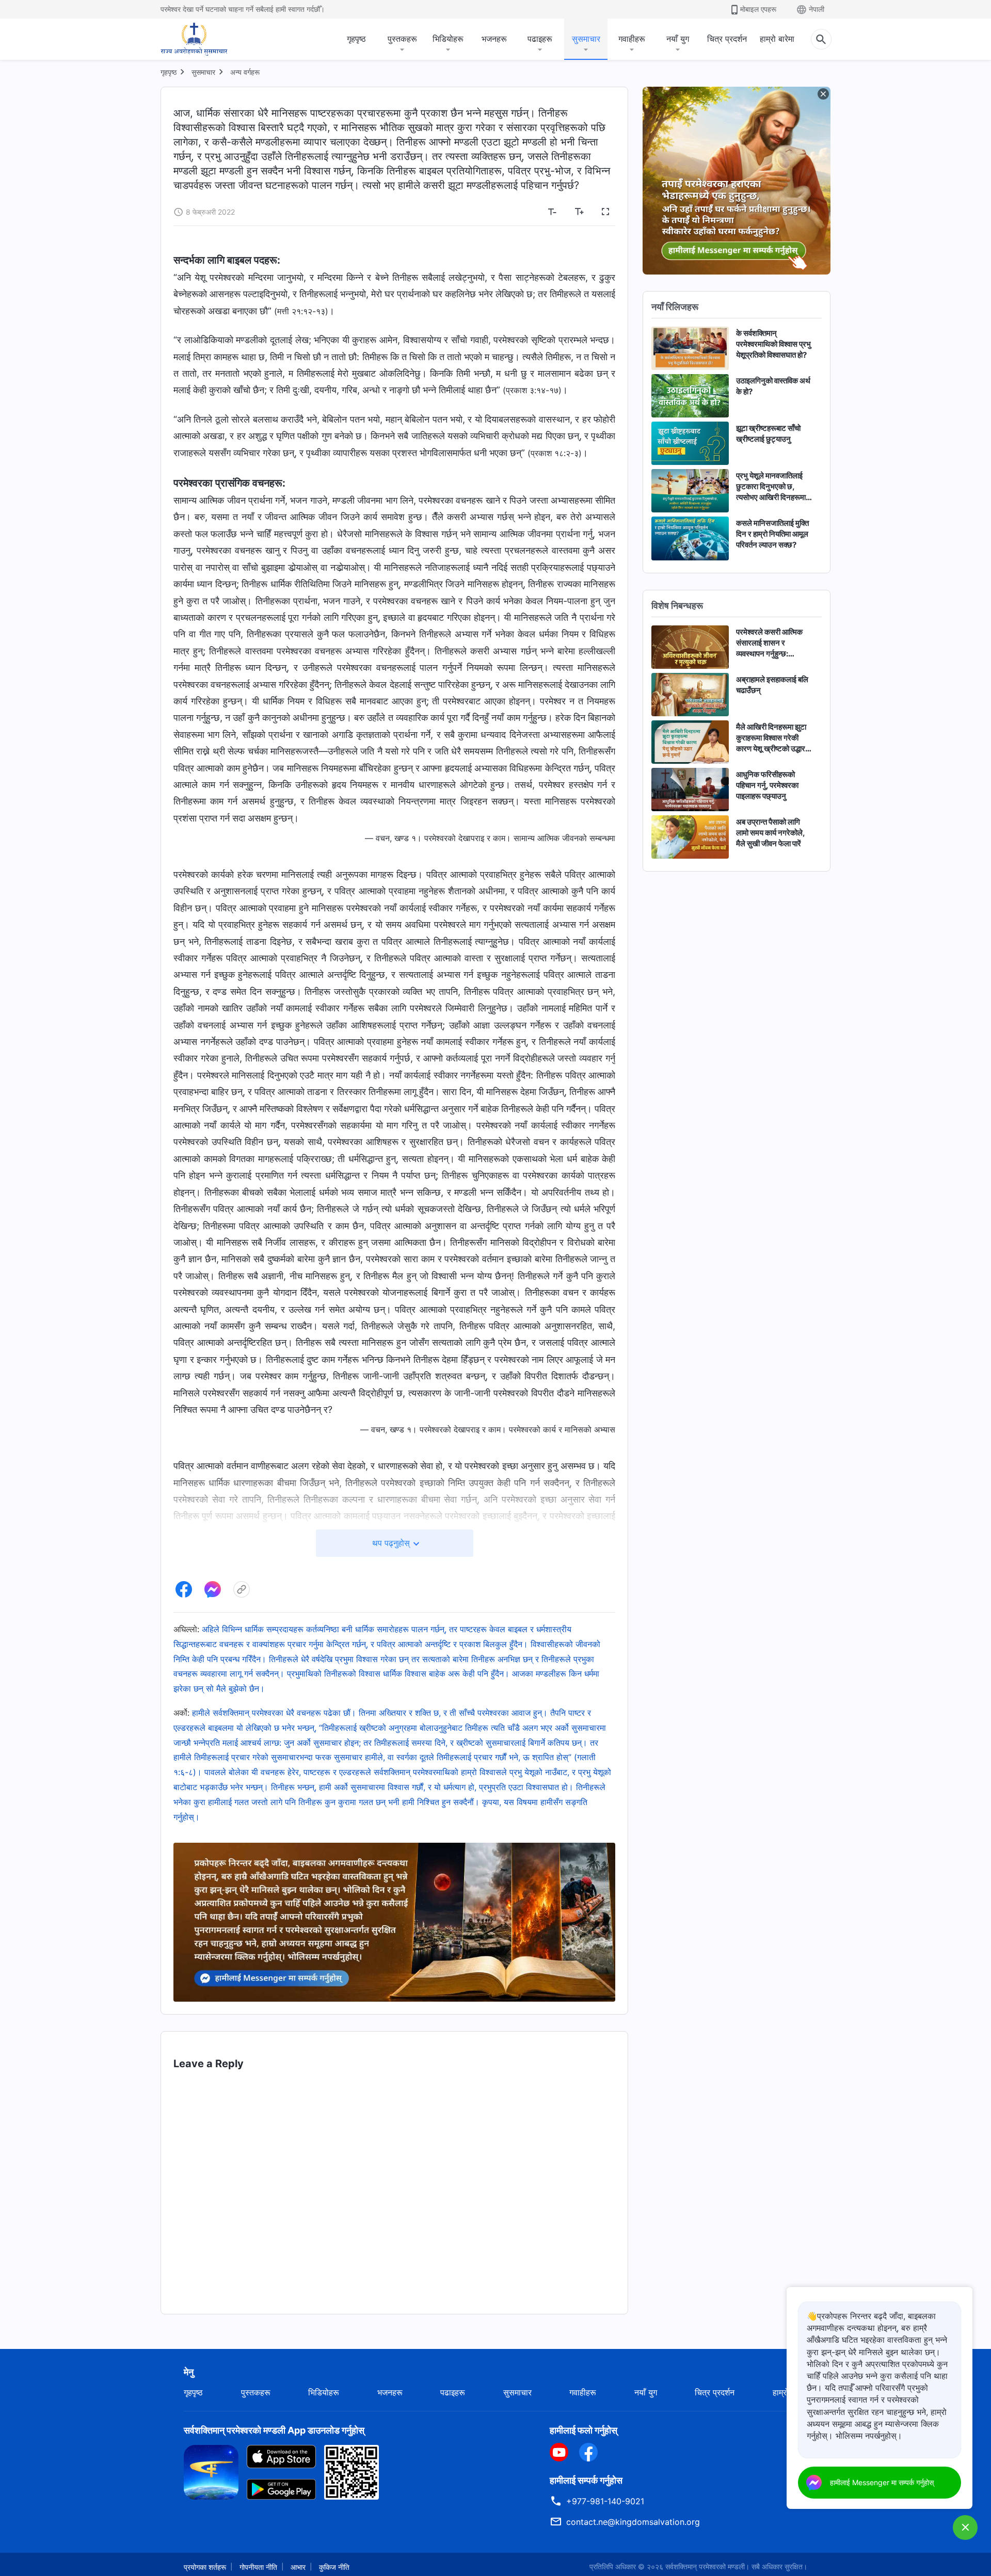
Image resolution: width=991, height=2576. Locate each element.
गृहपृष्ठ (356, 39)
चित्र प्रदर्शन (727, 39)
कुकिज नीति (334, 2567)
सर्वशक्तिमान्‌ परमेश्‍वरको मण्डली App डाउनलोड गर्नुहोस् (274, 2430)
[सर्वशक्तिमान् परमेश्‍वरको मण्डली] (194, 39)
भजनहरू (494, 39)
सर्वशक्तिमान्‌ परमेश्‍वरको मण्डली (705, 2566)
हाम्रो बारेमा (777, 39)
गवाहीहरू (632, 39)
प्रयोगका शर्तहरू (205, 2567)
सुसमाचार (586, 39)
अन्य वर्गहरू (245, 72)
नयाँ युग (678, 39)
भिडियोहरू (448, 39)
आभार (298, 2567)
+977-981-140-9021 (605, 2501)
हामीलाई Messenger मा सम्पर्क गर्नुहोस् (882, 2482)
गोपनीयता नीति (258, 2567)
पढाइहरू (540, 39)
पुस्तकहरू (402, 39)
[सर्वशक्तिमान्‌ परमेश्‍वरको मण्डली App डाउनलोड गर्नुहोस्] (211, 2471)
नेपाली (817, 9)
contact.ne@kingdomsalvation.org (633, 2522)
